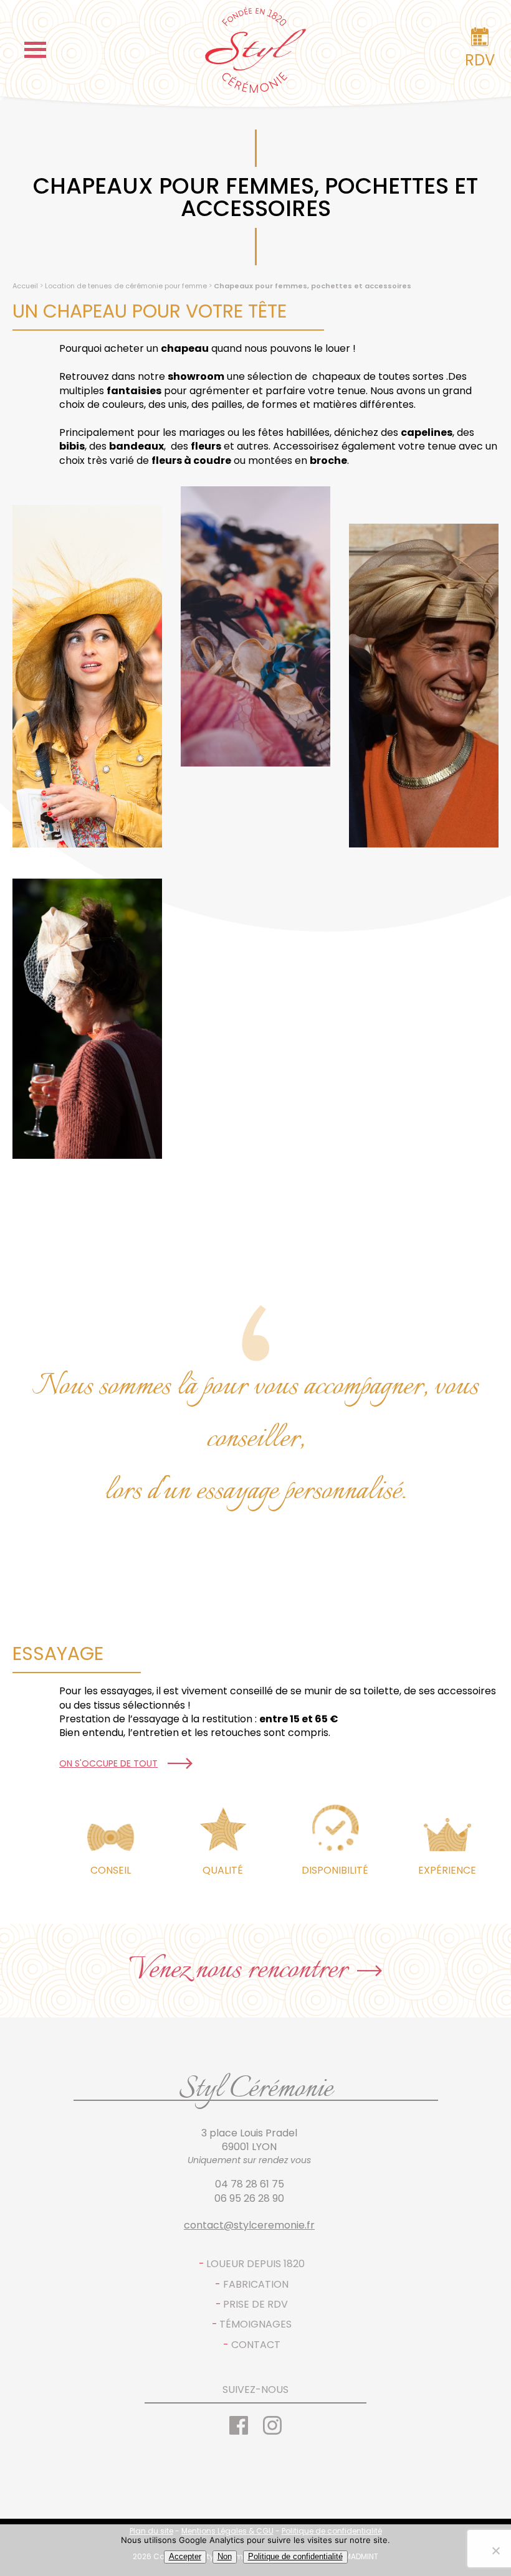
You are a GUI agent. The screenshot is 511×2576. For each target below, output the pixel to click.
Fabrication (256, 2285)
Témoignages (255, 2324)
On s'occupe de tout (108, 1764)
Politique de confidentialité (295, 2556)
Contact (256, 2345)
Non (225, 2556)
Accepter (185, 2556)
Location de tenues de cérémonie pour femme (126, 286)
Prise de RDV (255, 2305)
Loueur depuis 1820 (255, 2264)
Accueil (25, 286)
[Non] (495, 2550)
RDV (480, 60)
